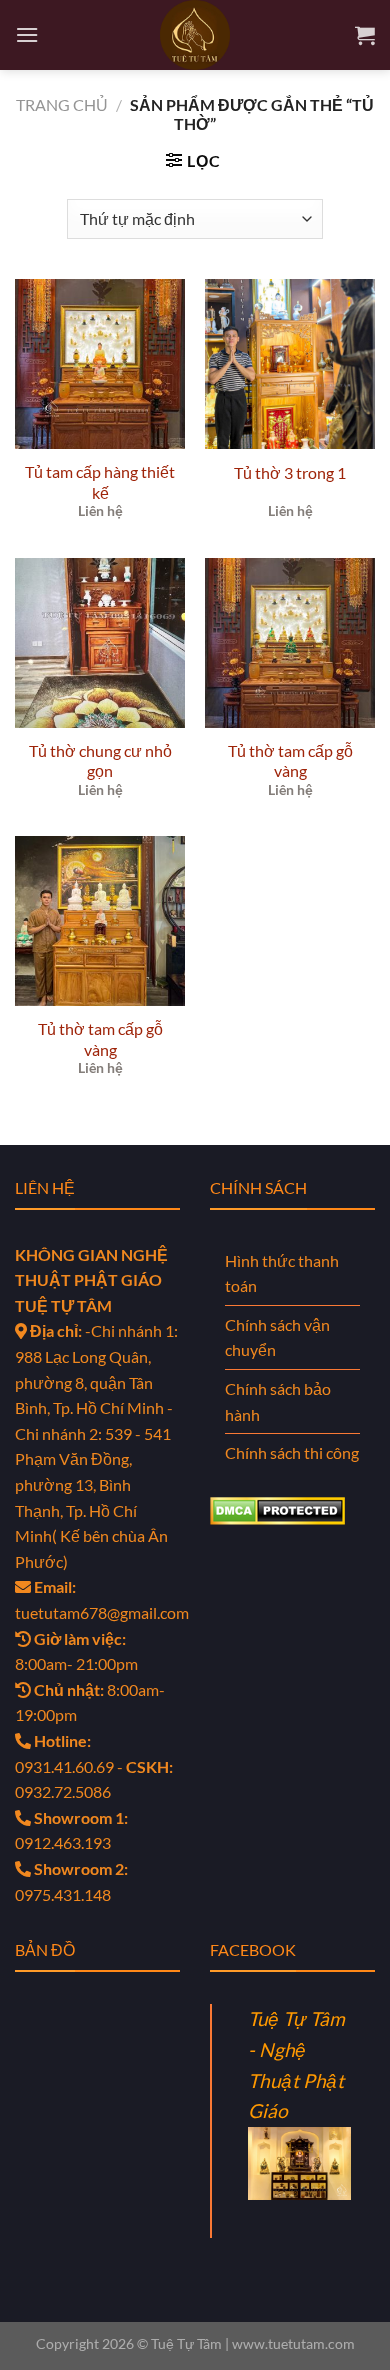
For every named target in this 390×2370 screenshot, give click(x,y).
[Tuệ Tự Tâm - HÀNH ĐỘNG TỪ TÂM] (195, 35)
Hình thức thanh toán (282, 1273)
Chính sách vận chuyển (277, 1337)
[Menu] (27, 34)
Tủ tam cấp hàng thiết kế (100, 482)
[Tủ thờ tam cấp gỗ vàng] (290, 643)
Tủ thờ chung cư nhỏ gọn (100, 761)
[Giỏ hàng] (365, 35)
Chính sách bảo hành (278, 1401)
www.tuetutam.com (293, 2343)
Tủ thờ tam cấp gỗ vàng (290, 761)
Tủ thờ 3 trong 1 (290, 472)
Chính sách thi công (292, 1452)
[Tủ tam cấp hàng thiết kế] (100, 364)
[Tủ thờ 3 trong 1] (290, 364)
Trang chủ (62, 104)
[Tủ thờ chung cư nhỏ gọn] (100, 643)
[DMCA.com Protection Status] (277, 1508)
